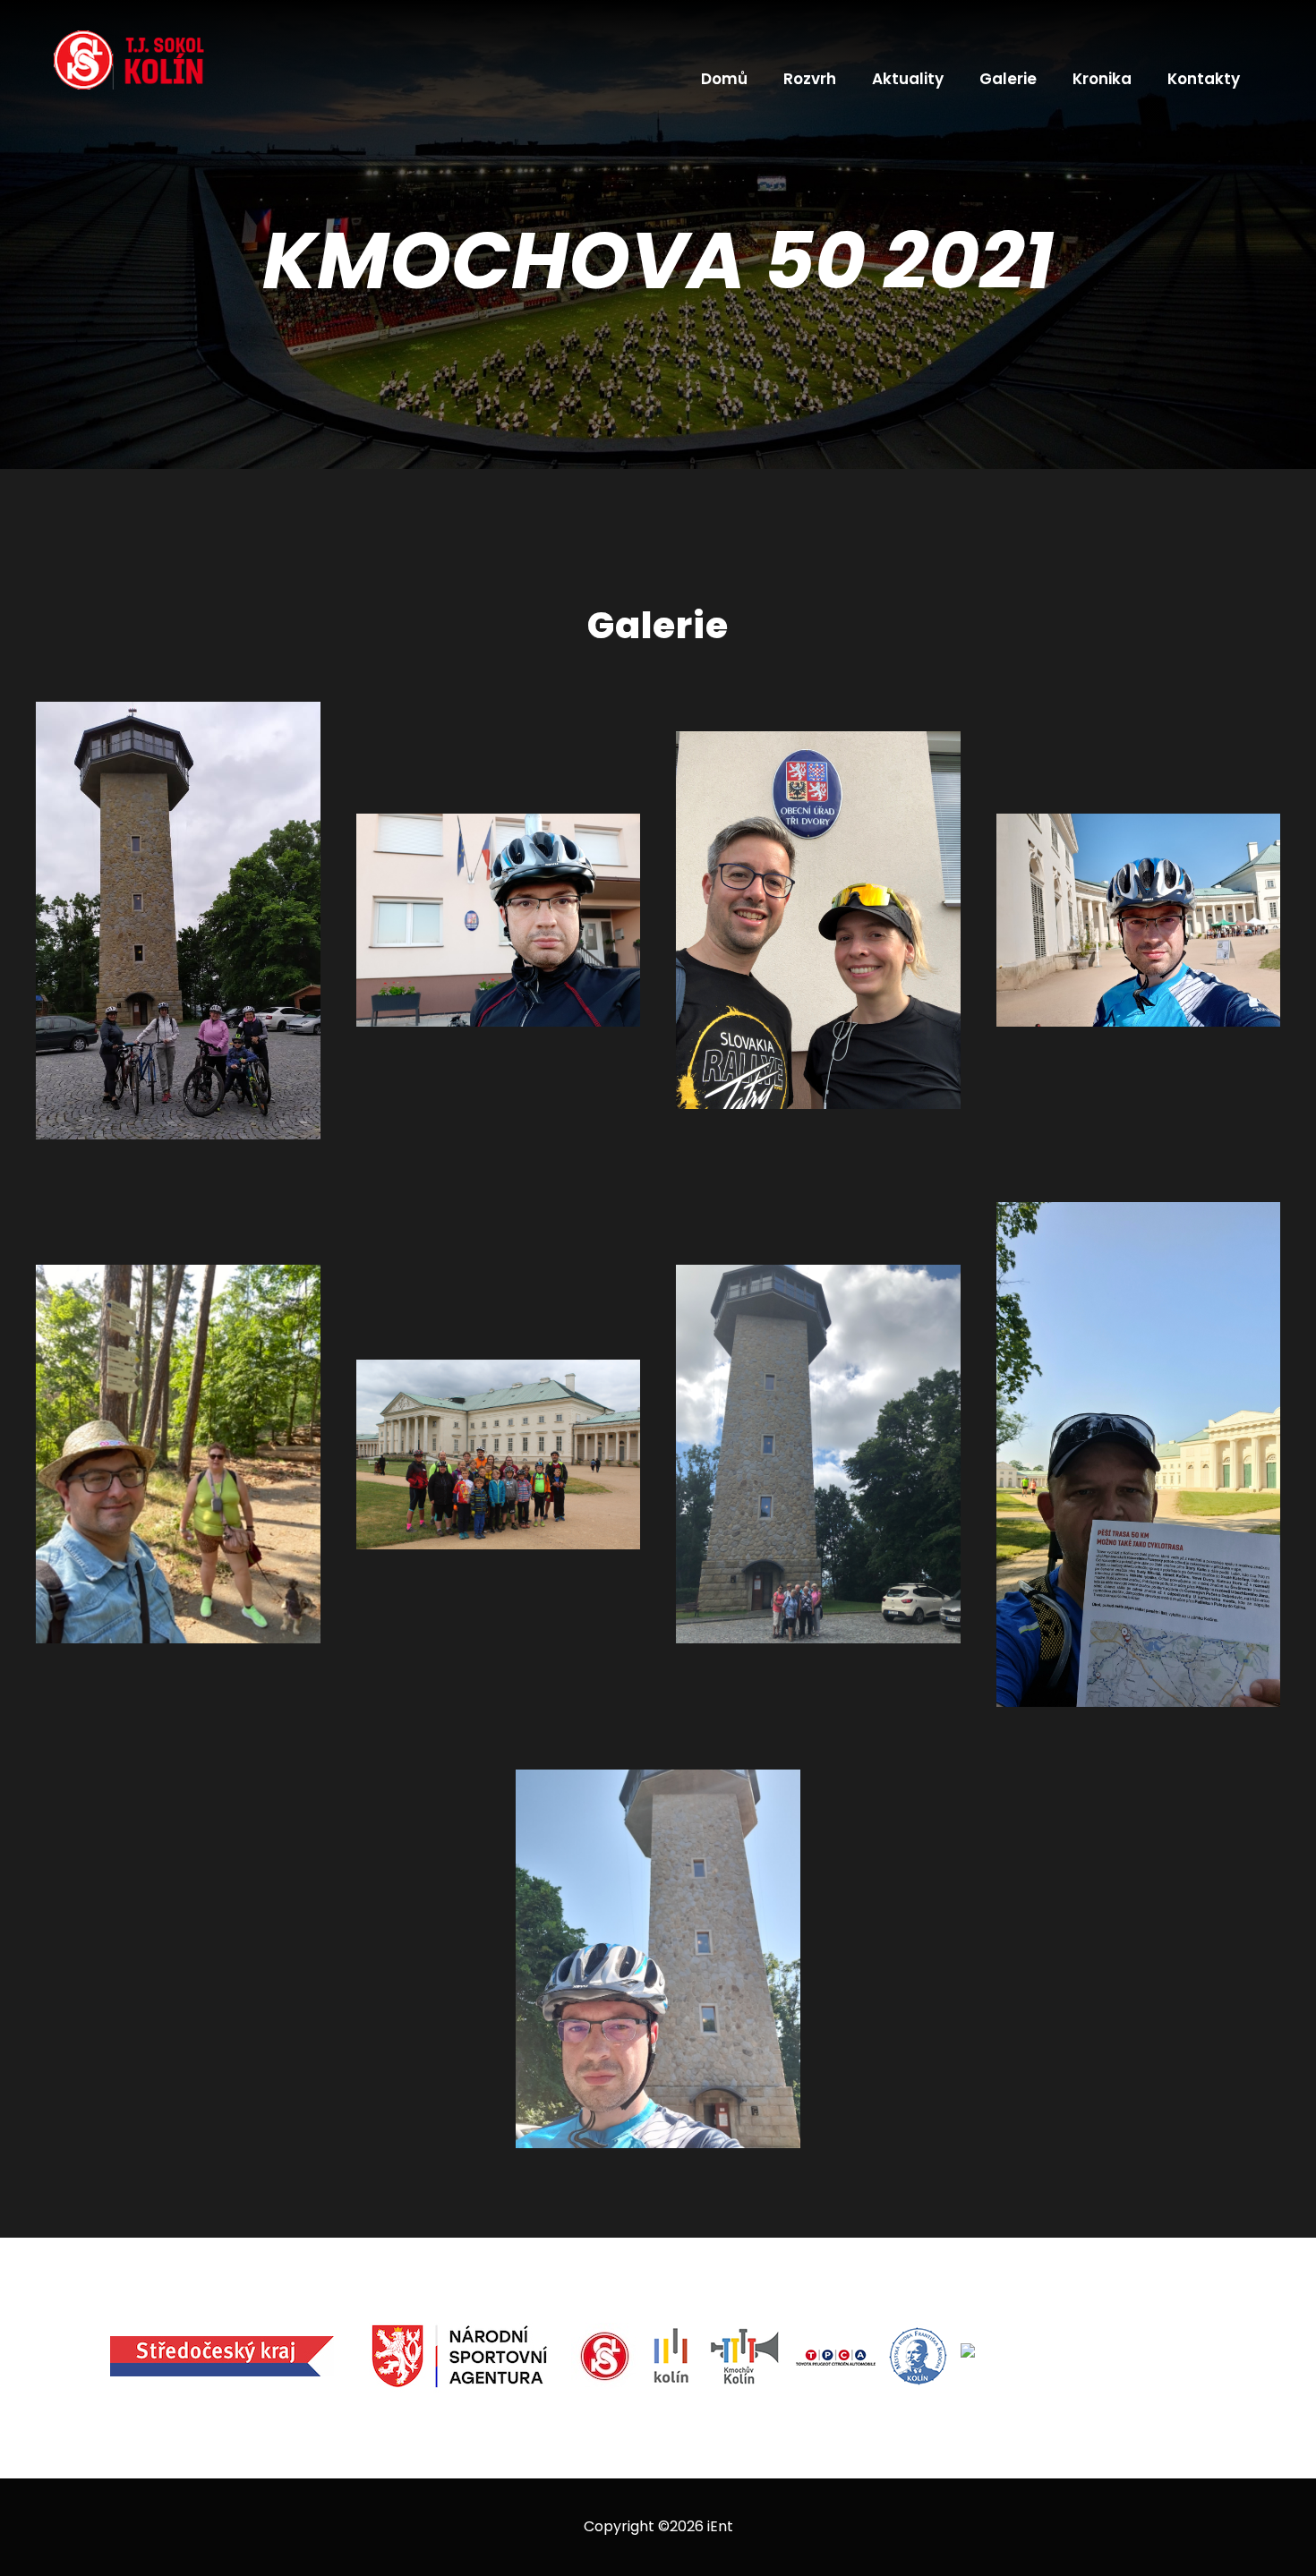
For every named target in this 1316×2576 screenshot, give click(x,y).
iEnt (720, 2526)
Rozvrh (810, 79)
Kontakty (1204, 79)
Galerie (1008, 79)
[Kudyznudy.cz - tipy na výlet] (1077, 2357)
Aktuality (908, 79)
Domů (724, 79)
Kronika (1102, 79)
